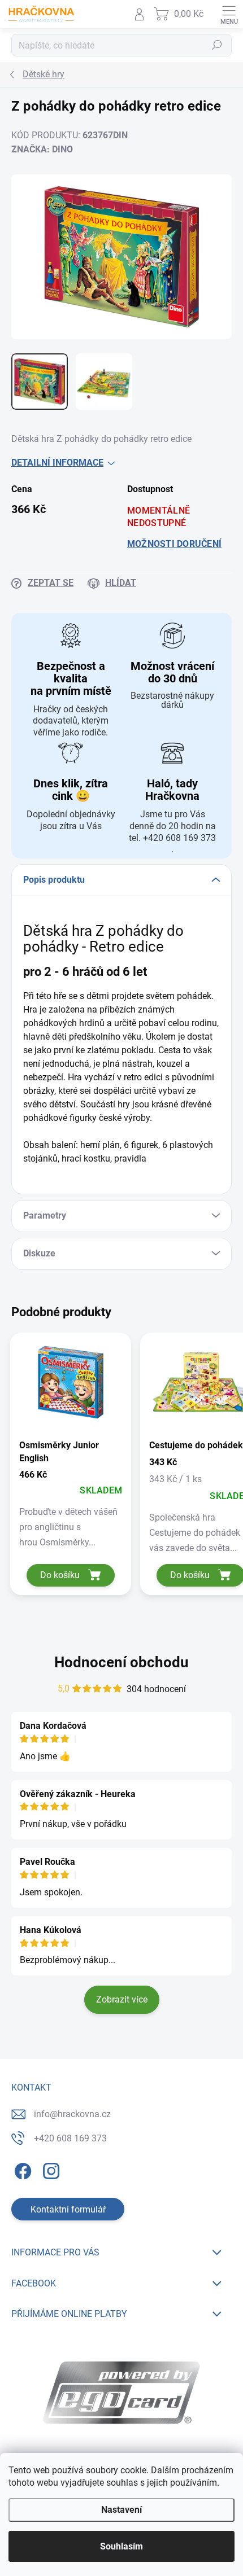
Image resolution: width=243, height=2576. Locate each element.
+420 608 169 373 (70, 2138)
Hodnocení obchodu (121, 1662)
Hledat (217, 45)
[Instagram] (49, 2169)
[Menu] (229, 14)
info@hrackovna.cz (72, 2114)
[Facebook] (21, 2169)
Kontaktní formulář (68, 2209)
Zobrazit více (122, 1999)
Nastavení (121, 2510)
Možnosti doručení (174, 544)
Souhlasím (121, 2546)
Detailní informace (57, 463)
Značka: (42, 149)
